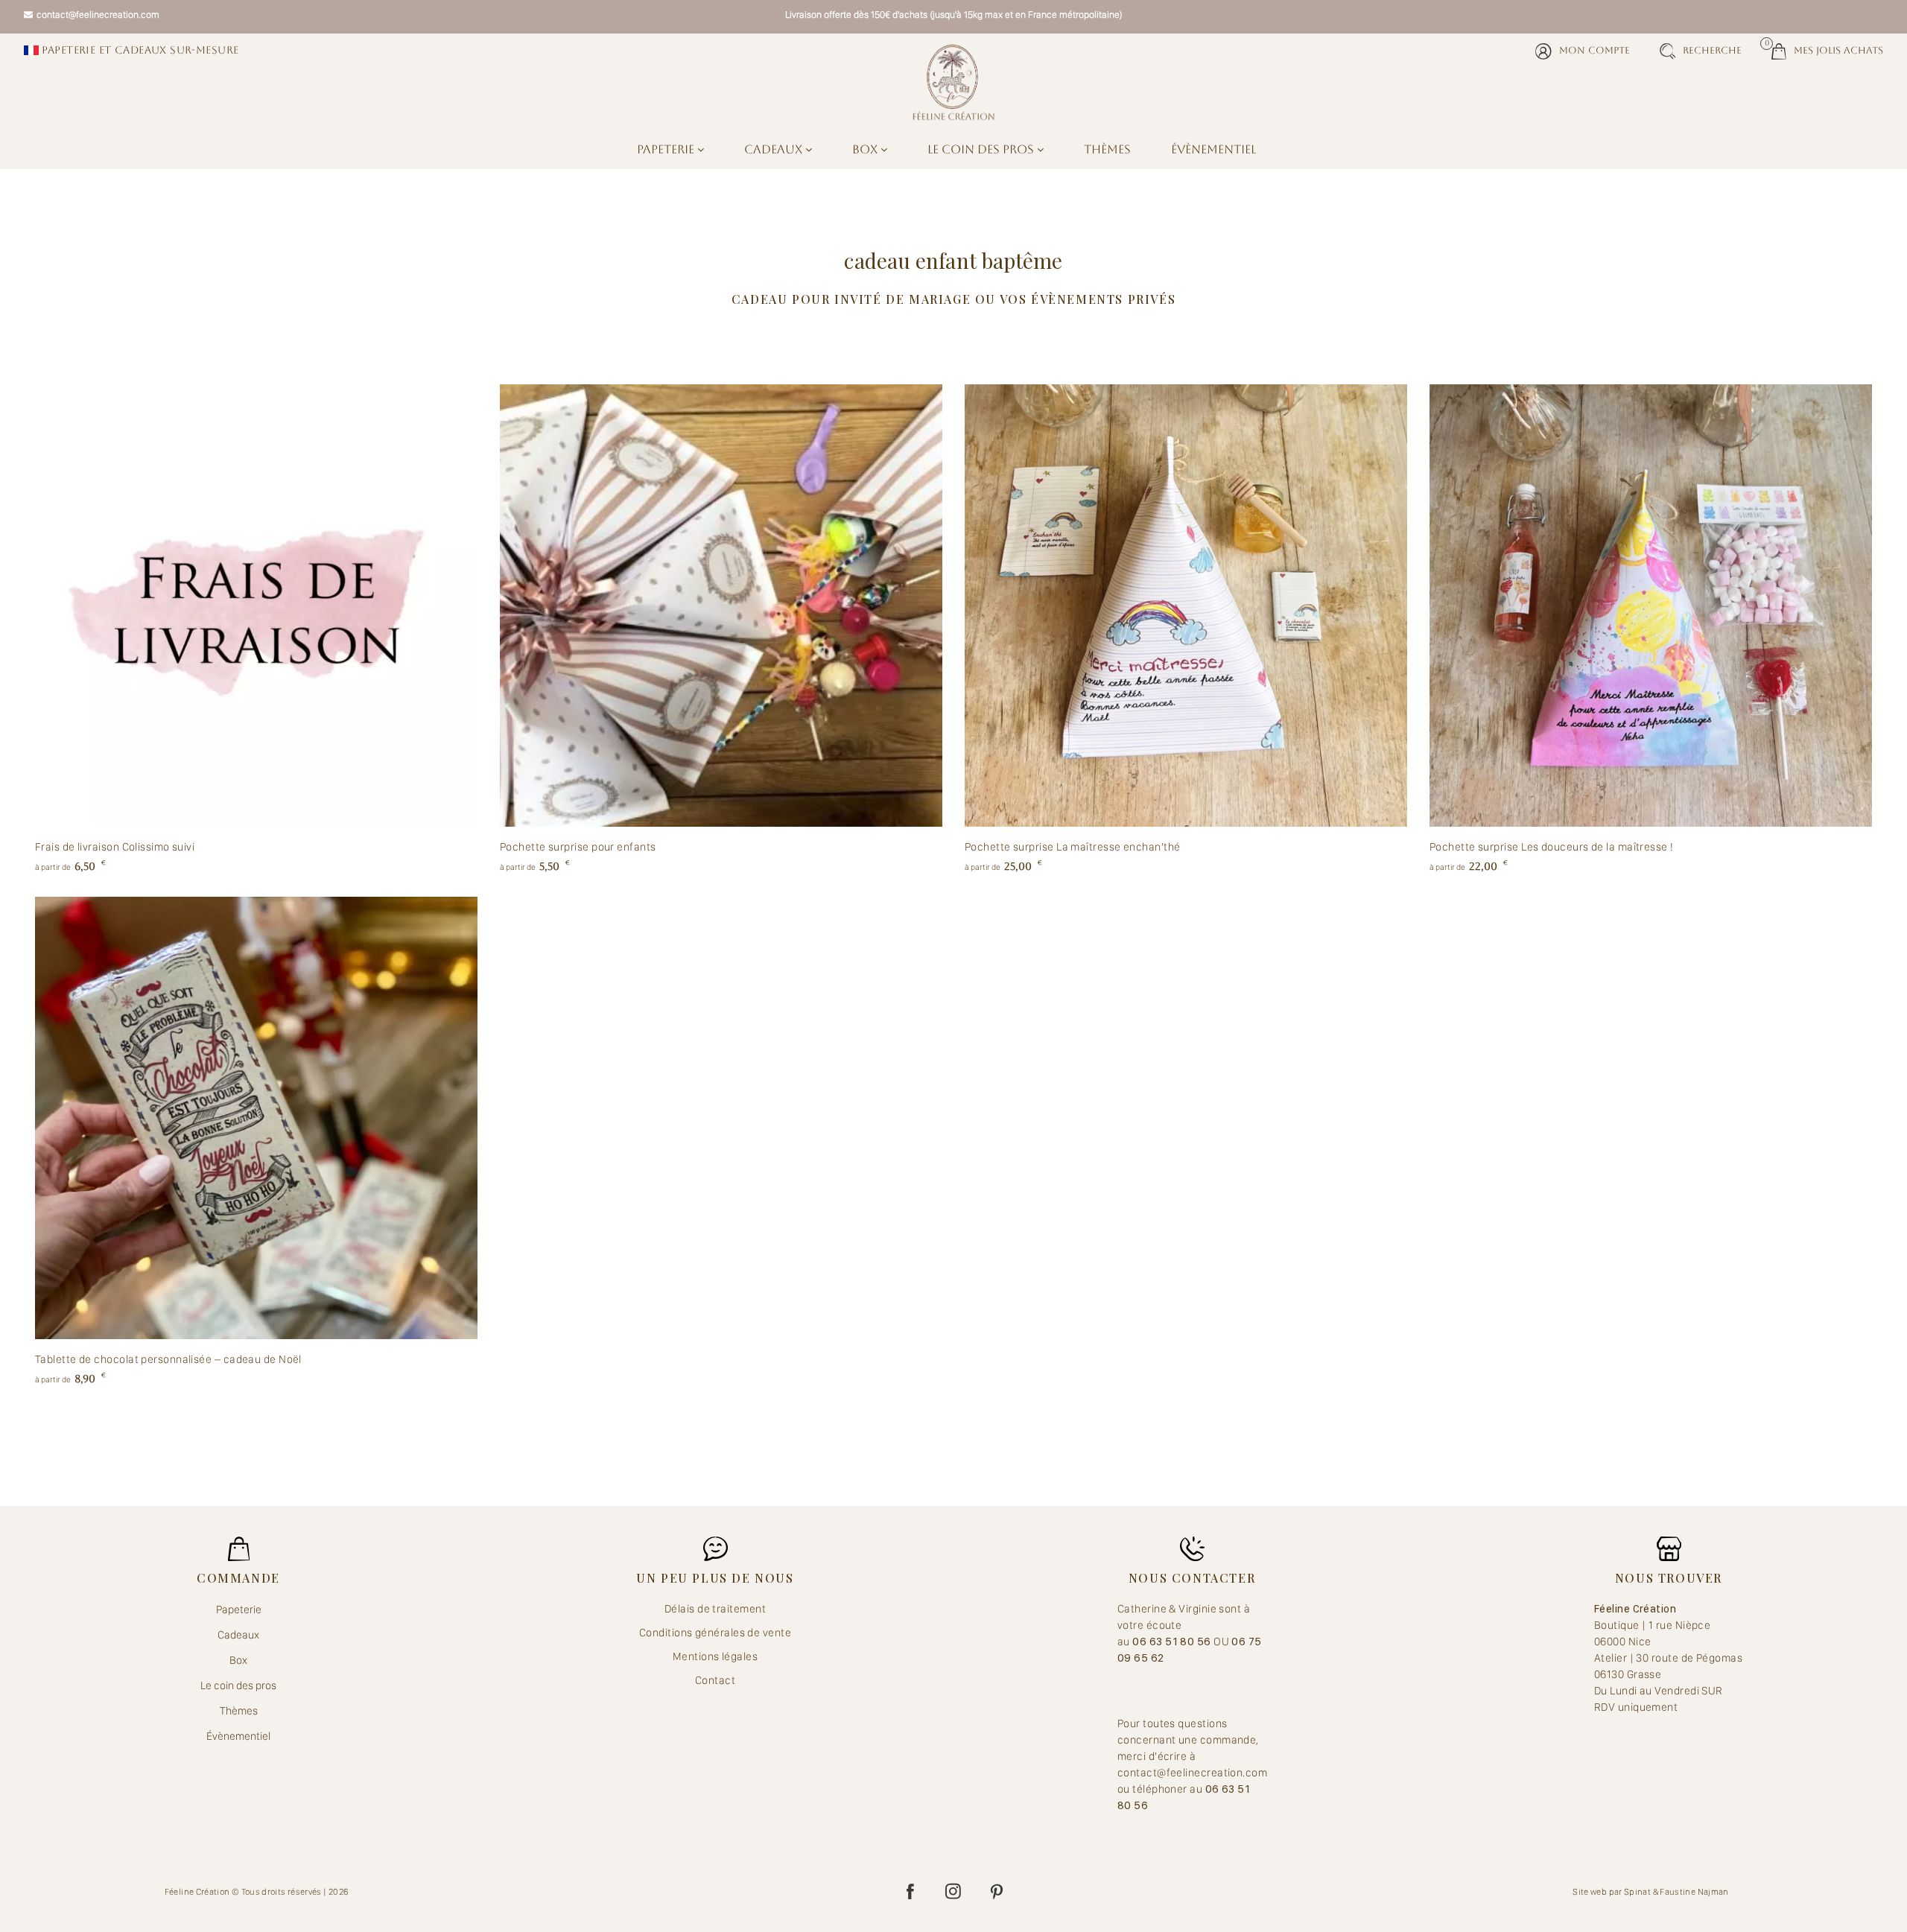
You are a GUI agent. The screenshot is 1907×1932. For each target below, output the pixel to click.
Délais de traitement (715, 1609)
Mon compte (1595, 50)
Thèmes (1107, 149)
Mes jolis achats (1827, 50)
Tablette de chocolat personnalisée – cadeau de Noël (168, 1359)
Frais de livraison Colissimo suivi (115, 847)
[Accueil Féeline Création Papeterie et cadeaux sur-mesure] (953, 82)
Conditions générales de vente (715, 1633)
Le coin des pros (982, 149)
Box (866, 149)
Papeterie (667, 149)
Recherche (1712, 50)
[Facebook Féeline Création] (910, 1892)
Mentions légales (715, 1656)
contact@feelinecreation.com (98, 15)
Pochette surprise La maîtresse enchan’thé (1072, 847)
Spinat (1637, 1892)
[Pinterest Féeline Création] (997, 1892)
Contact (715, 1680)
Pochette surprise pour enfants (578, 847)
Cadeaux (775, 149)
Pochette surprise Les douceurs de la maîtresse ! (1552, 847)
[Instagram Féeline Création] (953, 1892)
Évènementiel (1213, 149)
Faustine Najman (1694, 1892)
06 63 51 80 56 (1173, 1642)
